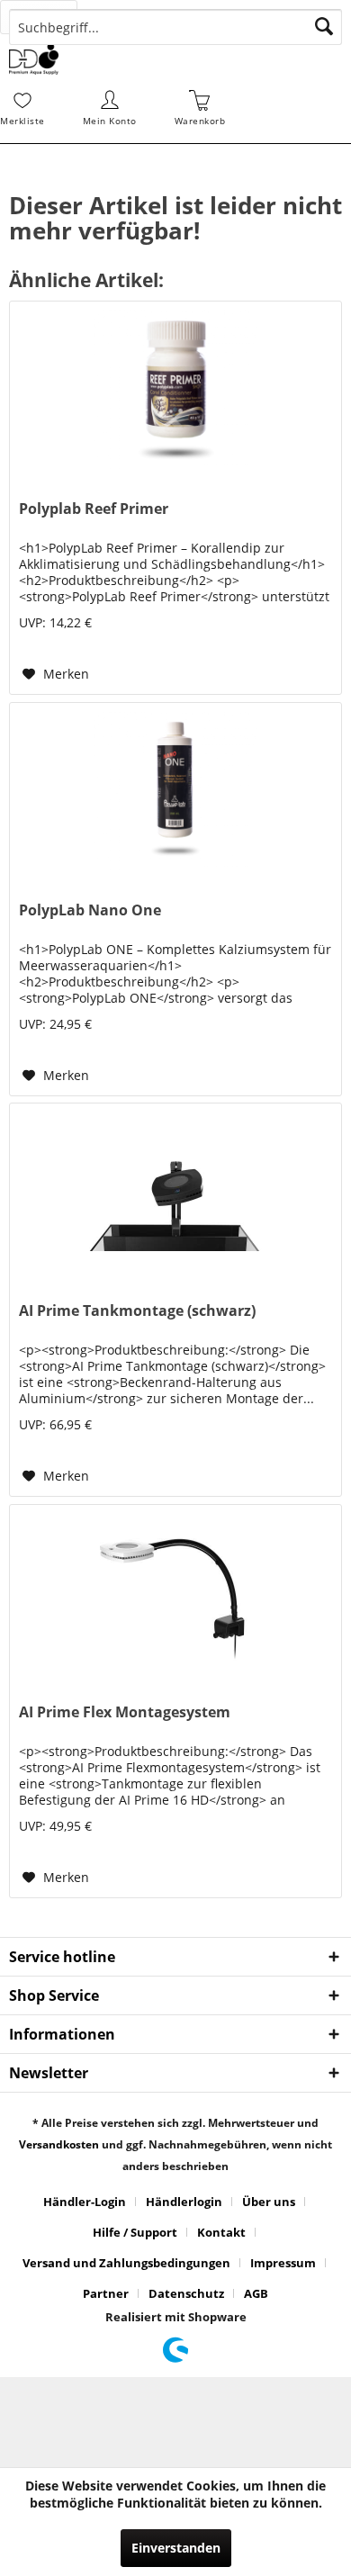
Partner (106, 2293)
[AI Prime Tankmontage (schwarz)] (175, 1193)
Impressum (283, 2263)
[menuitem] (53, 17)
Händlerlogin (184, 2202)
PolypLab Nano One (90, 910)
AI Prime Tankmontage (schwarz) (137, 1311)
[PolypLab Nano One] (175, 793)
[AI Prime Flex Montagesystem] (175, 1595)
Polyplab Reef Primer (94, 509)
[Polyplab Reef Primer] (175, 392)
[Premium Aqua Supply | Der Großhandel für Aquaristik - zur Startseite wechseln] (34, 59)
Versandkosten (59, 2144)
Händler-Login (85, 2202)
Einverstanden (176, 2548)
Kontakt (221, 2232)
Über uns (269, 2202)
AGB (256, 2293)
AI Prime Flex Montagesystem (125, 1712)
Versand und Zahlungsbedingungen (126, 2263)
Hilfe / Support (135, 2232)
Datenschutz (186, 2293)
